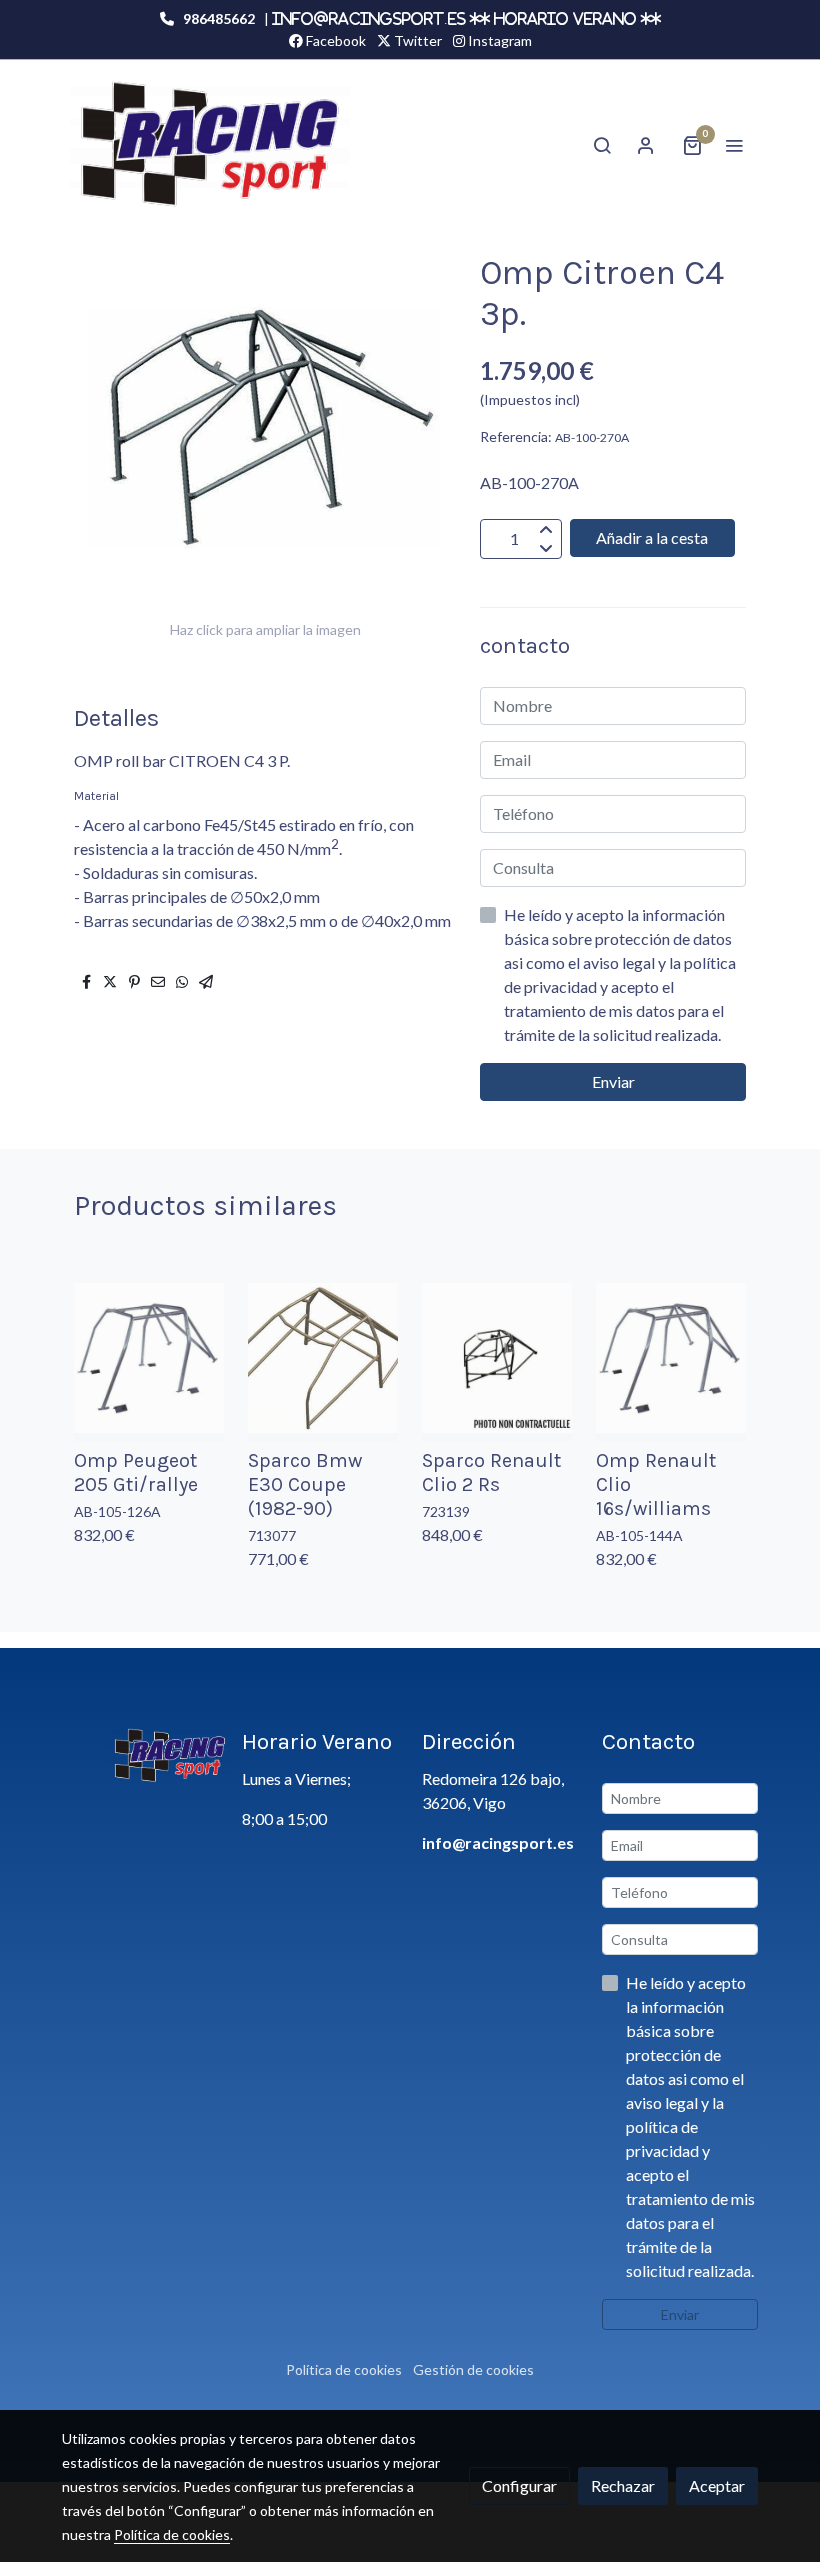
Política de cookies (344, 2369)
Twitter (416, 40)
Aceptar (717, 2485)
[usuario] (646, 145)
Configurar (519, 2485)
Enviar (613, 1081)
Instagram (498, 40)
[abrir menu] (734, 145)
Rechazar (623, 2485)
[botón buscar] (602, 145)
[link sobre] (140, 1756)
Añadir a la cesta (652, 537)
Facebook (334, 40)
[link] (210, 144)
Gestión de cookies (473, 2369)
